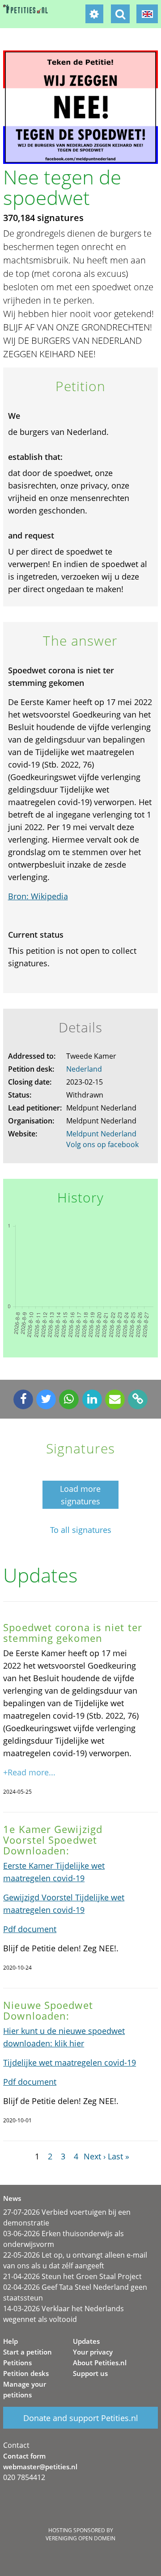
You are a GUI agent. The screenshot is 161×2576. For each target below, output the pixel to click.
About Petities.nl (100, 2363)
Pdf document (30, 1929)
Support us (90, 2373)
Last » (119, 2156)
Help (11, 2341)
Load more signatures (80, 1495)
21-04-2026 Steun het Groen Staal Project (72, 2276)
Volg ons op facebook (102, 1144)
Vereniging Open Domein (80, 2538)
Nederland (84, 1069)
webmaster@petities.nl (40, 2467)
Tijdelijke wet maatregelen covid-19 (70, 2062)
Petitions (17, 2363)
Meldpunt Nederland (101, 1134)
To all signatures (81, 1530)
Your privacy (93, 2352)
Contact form (24, 2456)
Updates (86, 2341)
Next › (95, 2156)
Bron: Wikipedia (38, 896)
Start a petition (28, 2352)
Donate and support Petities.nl (81, 2418)
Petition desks (26, 2373)
